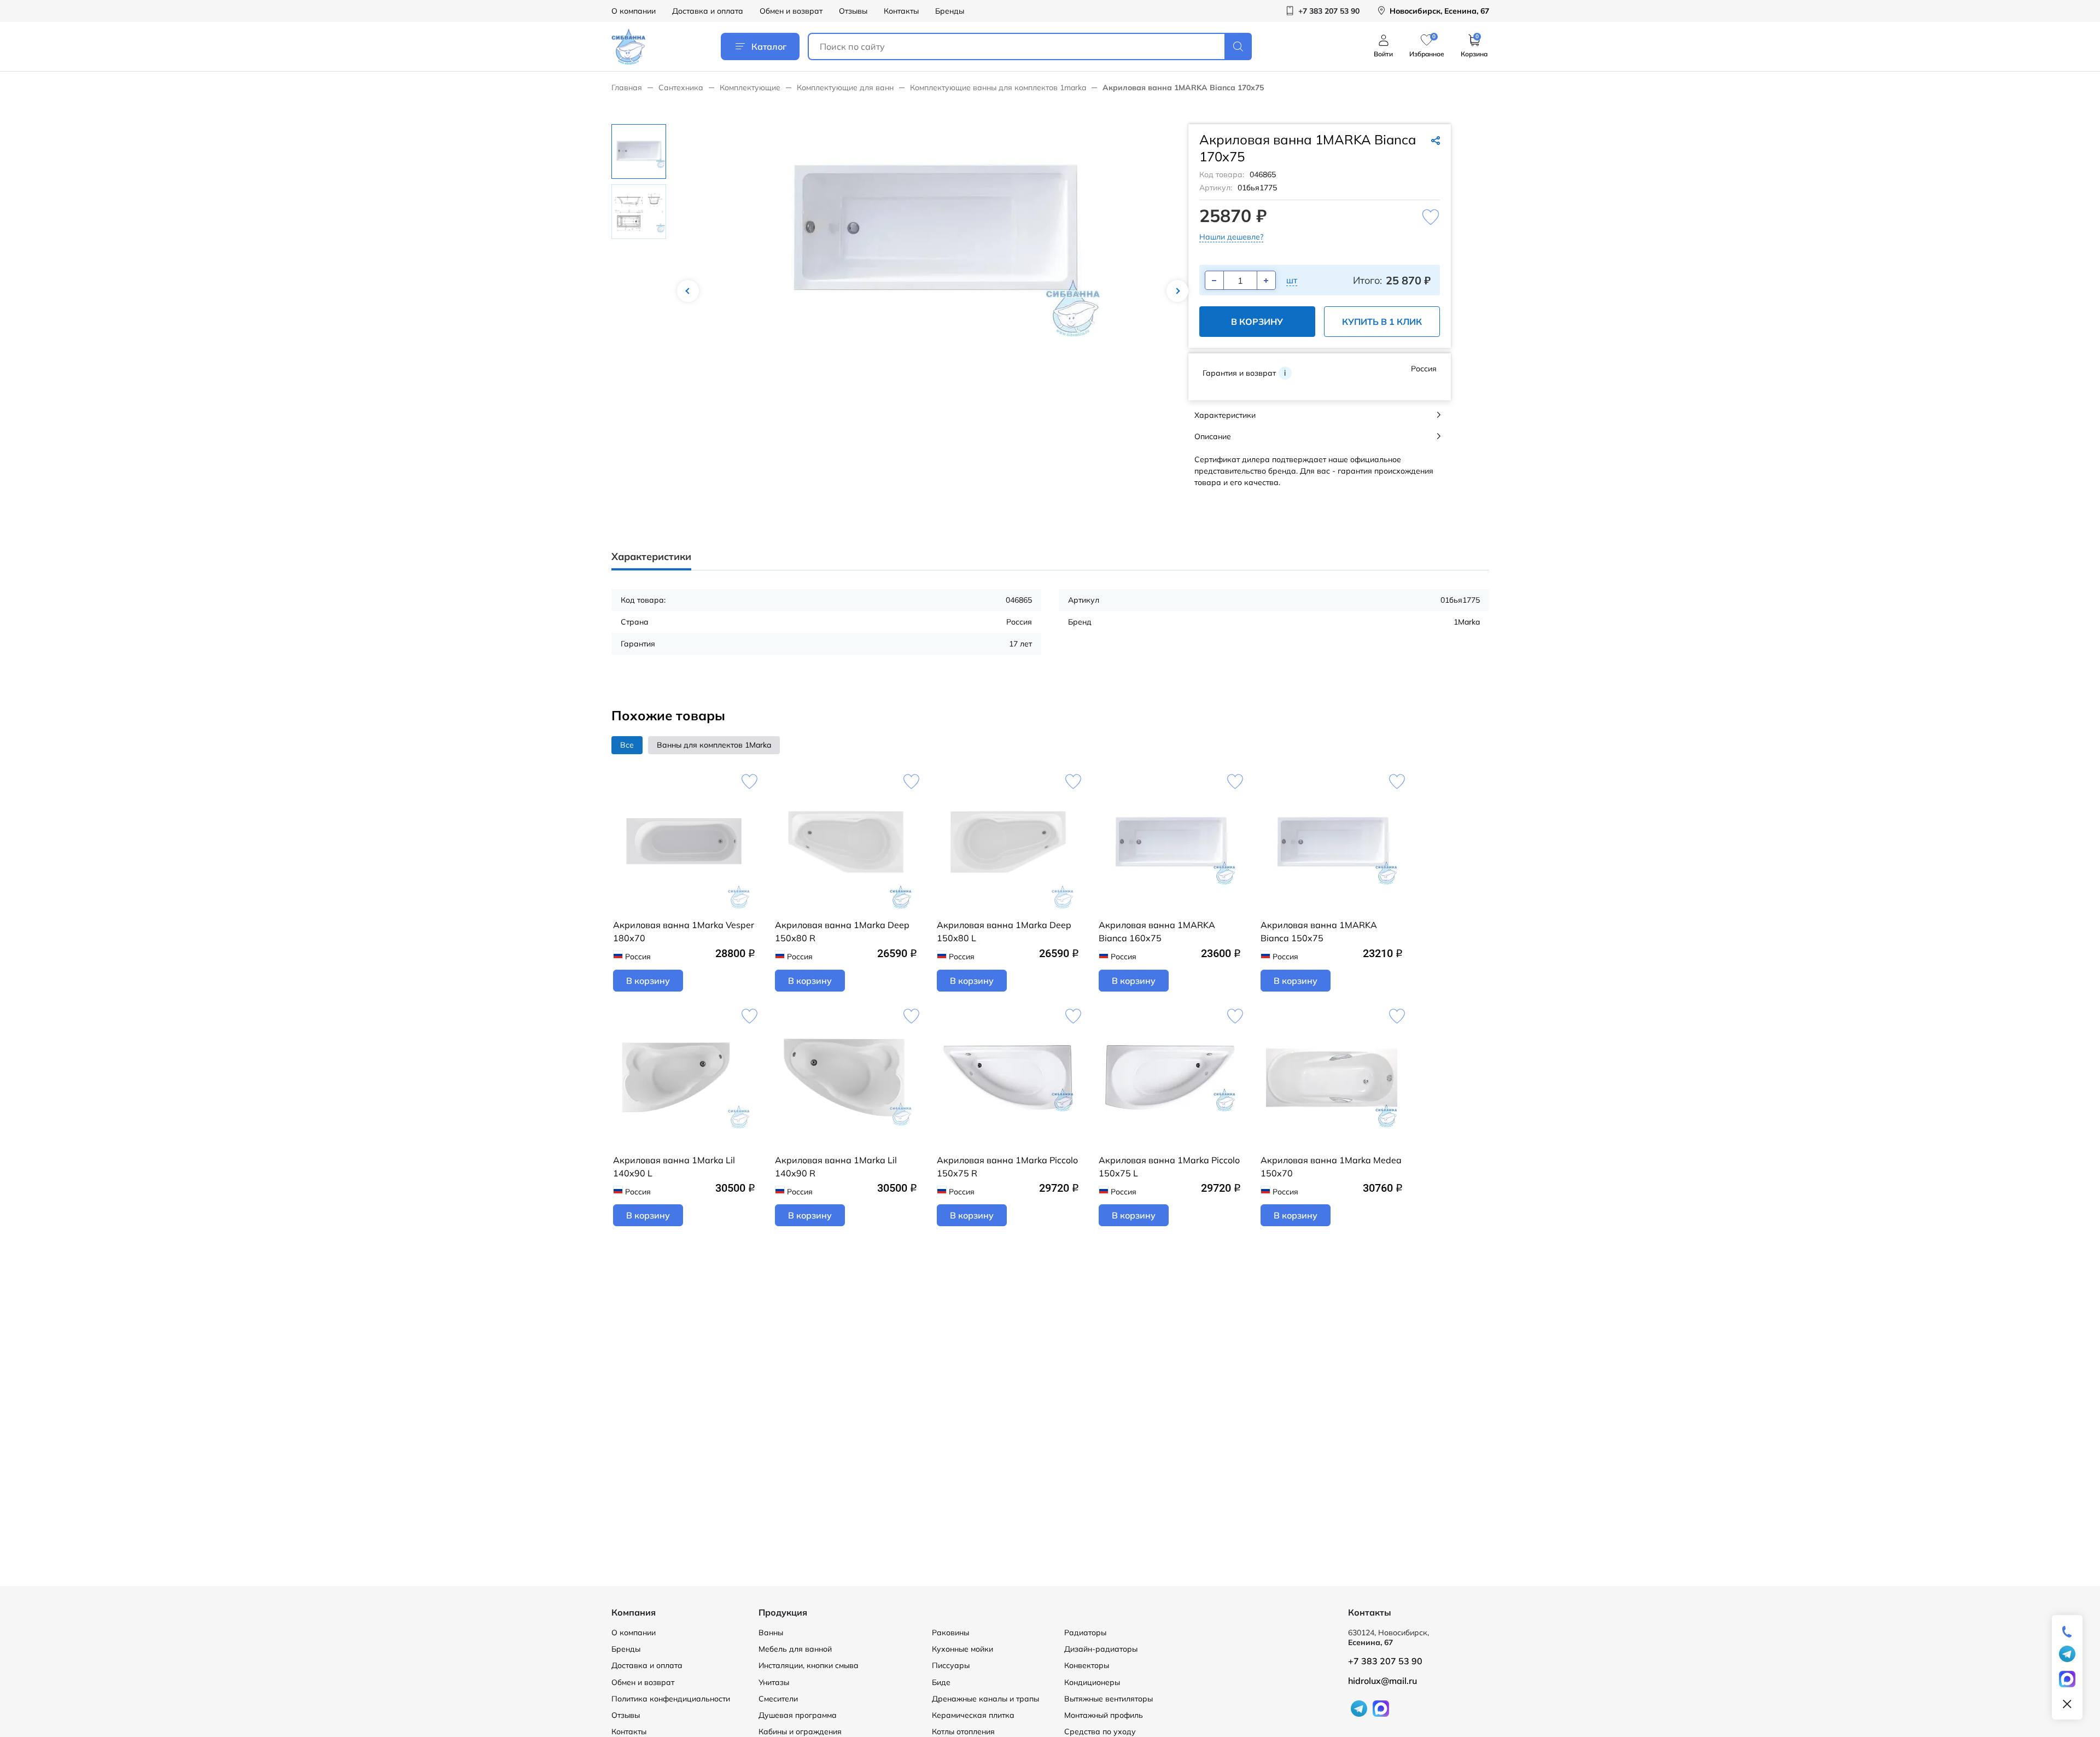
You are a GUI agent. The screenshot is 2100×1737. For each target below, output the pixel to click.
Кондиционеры (1092, 1682)
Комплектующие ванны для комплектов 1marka (998, 88)
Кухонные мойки (962, 1649)
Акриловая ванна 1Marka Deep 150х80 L (1004, 931)
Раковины (950, 1633)
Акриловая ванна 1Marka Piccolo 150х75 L (1169, 1167)
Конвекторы (1087, 1665)
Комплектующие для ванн (845, 88)
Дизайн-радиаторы (1101, 1649)
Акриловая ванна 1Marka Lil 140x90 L (674, 1167)
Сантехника (681, 88)
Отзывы (853, 11)
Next (1177, 291)
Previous (688, 291)
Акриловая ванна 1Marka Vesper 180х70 (684, 931)
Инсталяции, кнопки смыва (809, 1665)
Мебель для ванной (795, 1649)
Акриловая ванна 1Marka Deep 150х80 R (842, 931)
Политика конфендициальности (671, 1699)
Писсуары (951, 1665)
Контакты (901, 11)
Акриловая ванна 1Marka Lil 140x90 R (836, 1167)
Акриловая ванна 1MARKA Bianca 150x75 (1319, 931)
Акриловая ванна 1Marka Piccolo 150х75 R (1007, 1167)
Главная (627, 88)
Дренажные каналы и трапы (985, 1699)
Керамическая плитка (973, 1715)
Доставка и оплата (708, 11)
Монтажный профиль (1104, 1715)
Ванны (771, 1633)
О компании (634, 11)
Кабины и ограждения (800, 1732)
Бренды (950, 11)
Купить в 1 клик (1382, 322)
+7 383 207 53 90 (1385, 1661)
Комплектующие (750, 88)
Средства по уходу (1100, 1732)
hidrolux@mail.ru (1382, 1681)
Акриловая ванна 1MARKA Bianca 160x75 (1157, 931)
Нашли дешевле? (1231, 237)
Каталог (769, 46)
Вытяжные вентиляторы (1109, 1699)
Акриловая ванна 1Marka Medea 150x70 (1331, 1167)
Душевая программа (798, 1715)
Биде (941, 1682)
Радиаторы (1085, 1633)
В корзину (1257, 322)
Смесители (778, 1699)
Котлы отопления (963, 1732)
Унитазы (774, 1682)
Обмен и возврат (791, 11)
